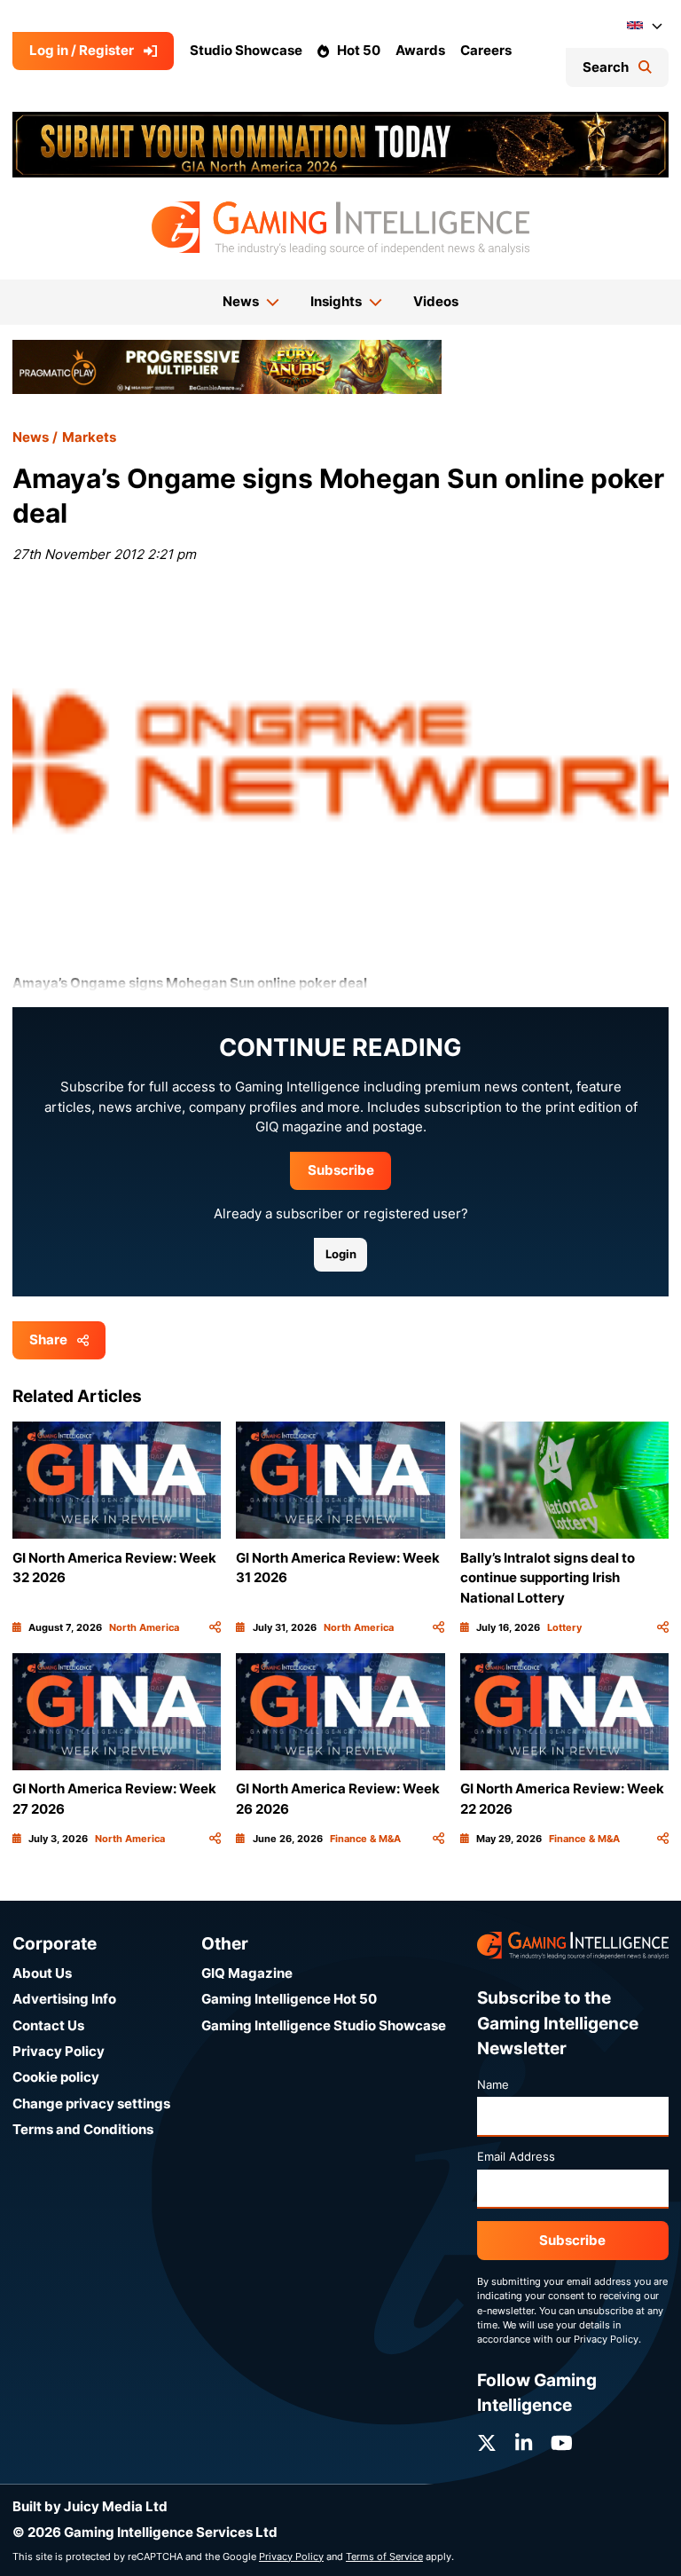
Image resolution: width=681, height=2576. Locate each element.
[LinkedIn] (524, 2443)
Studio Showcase (246, 50)
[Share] (215, 1627)
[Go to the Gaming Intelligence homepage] (340, 228)
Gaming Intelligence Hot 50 (289, 1999)
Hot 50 (359, 50)
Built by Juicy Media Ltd (90, 2506)
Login (341, 1254)
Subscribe (341, 1170)
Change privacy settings (91, 2103)
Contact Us (48, 2025)
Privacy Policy (59, 2051)
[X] (487, 2443)
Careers (486, 50)
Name (493, 2084)
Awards (420, 50)
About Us (42, 1973)
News (31, 437)
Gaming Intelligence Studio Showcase (324, 2025)
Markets (89, 437)
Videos (436, 301)
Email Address (516, 2156)
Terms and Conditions (83, 2129)
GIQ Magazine (247, 1973)
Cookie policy (56, 2077)
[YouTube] (562, 2443)
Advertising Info (64, 1999)
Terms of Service (384, 2556)
